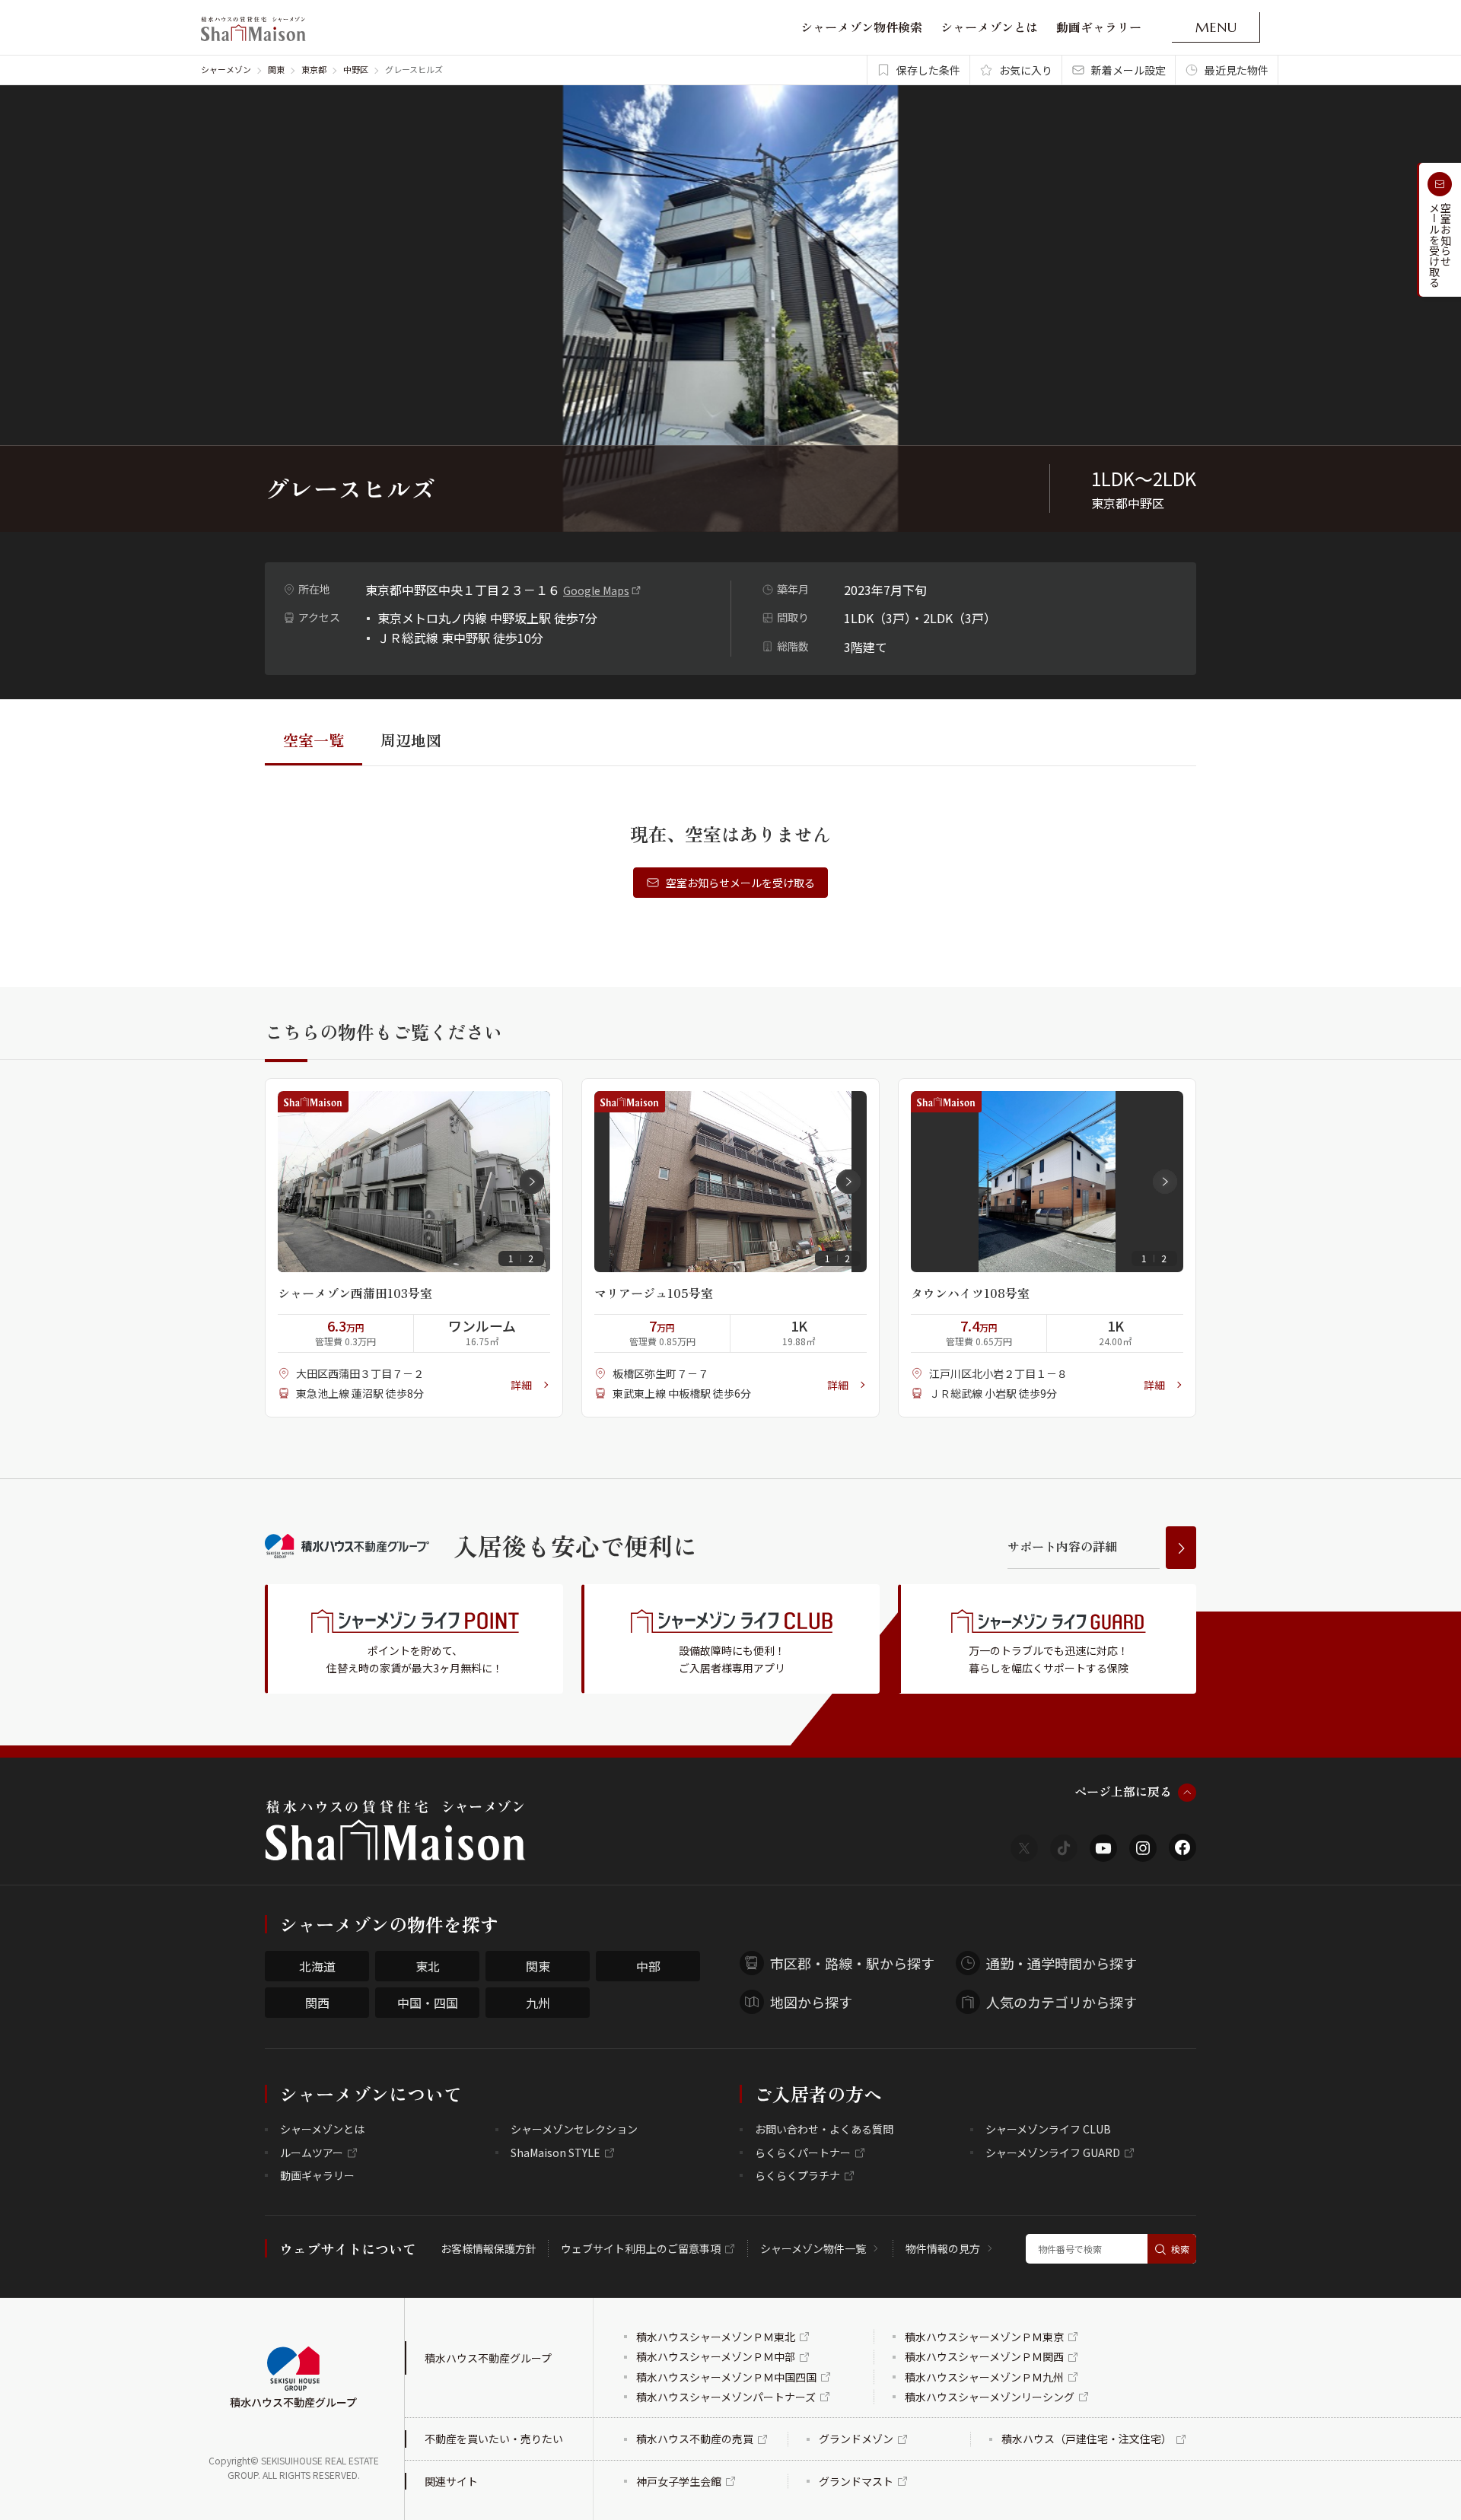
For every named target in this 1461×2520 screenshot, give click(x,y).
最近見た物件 (1237, 70)
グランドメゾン (856, 2439)
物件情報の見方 (943, 2248)
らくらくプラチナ (797, 2175)
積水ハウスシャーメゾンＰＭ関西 (984, 2356)
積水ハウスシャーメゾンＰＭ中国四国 (726, 2377)
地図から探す (811, 2002)
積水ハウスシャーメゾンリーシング (990, 2397)
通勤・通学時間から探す (1062, 1963)
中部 (648, 1966)
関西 (317, 2003)
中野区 (356, 69)
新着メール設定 (1128, 70)
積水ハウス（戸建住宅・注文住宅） (1087, 2439)
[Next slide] (532, 1182)
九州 (538, 2003)
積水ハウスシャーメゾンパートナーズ (726, 2397)
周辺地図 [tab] (411, 740)
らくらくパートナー (803, 2152)
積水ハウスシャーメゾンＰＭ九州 (984, 2377)
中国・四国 (428, 2003)
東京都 (314, 69)
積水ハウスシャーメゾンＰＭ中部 (716, 2356)
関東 (276, 69)
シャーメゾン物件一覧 (813, 2248)
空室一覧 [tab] (314, 740)
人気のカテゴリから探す (1062, 2002)
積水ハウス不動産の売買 (695, 2439)
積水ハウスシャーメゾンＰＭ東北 (716, 2337)
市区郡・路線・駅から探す (852, 1963)
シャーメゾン (226, 69)
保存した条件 (928, 70)
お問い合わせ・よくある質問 (824, 2129)
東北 (428, 1966)
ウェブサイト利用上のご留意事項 (641, 2248)
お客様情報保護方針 (489, 2248)
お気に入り (1026, 70)
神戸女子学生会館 (679, 2481)
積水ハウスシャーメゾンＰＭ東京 (984, 2337)
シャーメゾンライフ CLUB (1048, 2129)
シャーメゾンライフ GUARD (1053, 2152)
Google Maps (596, 590)
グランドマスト (856, 2481)
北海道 (317, 1966)
